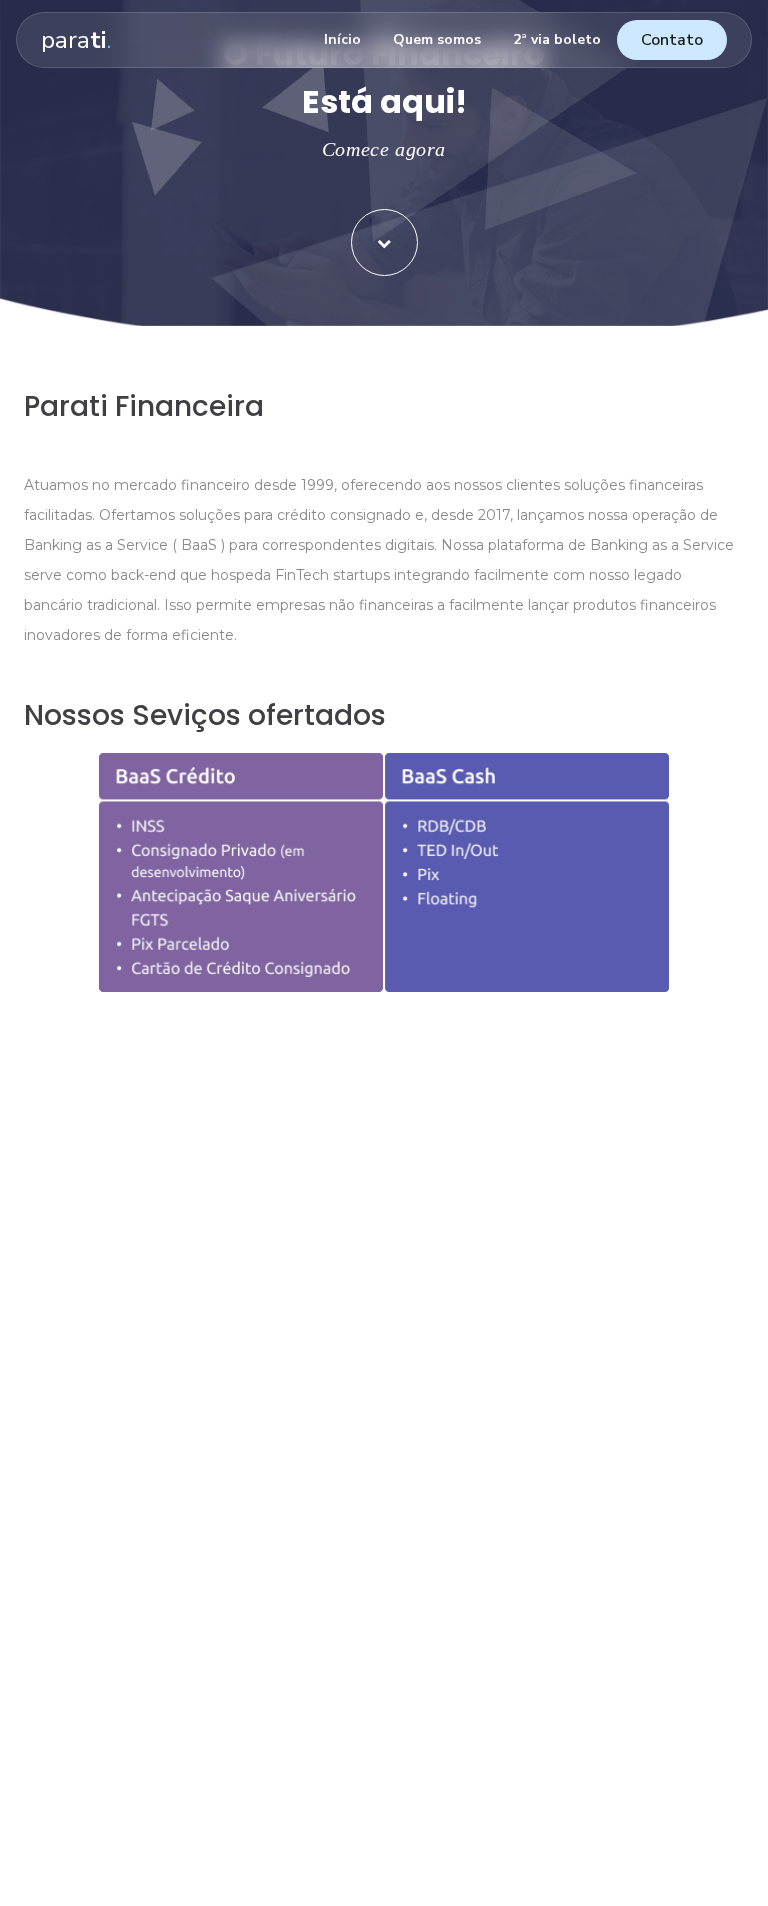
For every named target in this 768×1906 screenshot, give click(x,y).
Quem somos (437, 39)
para (76, 40)
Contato (672, 40)
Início (342, 39)
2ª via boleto (557, 39)
